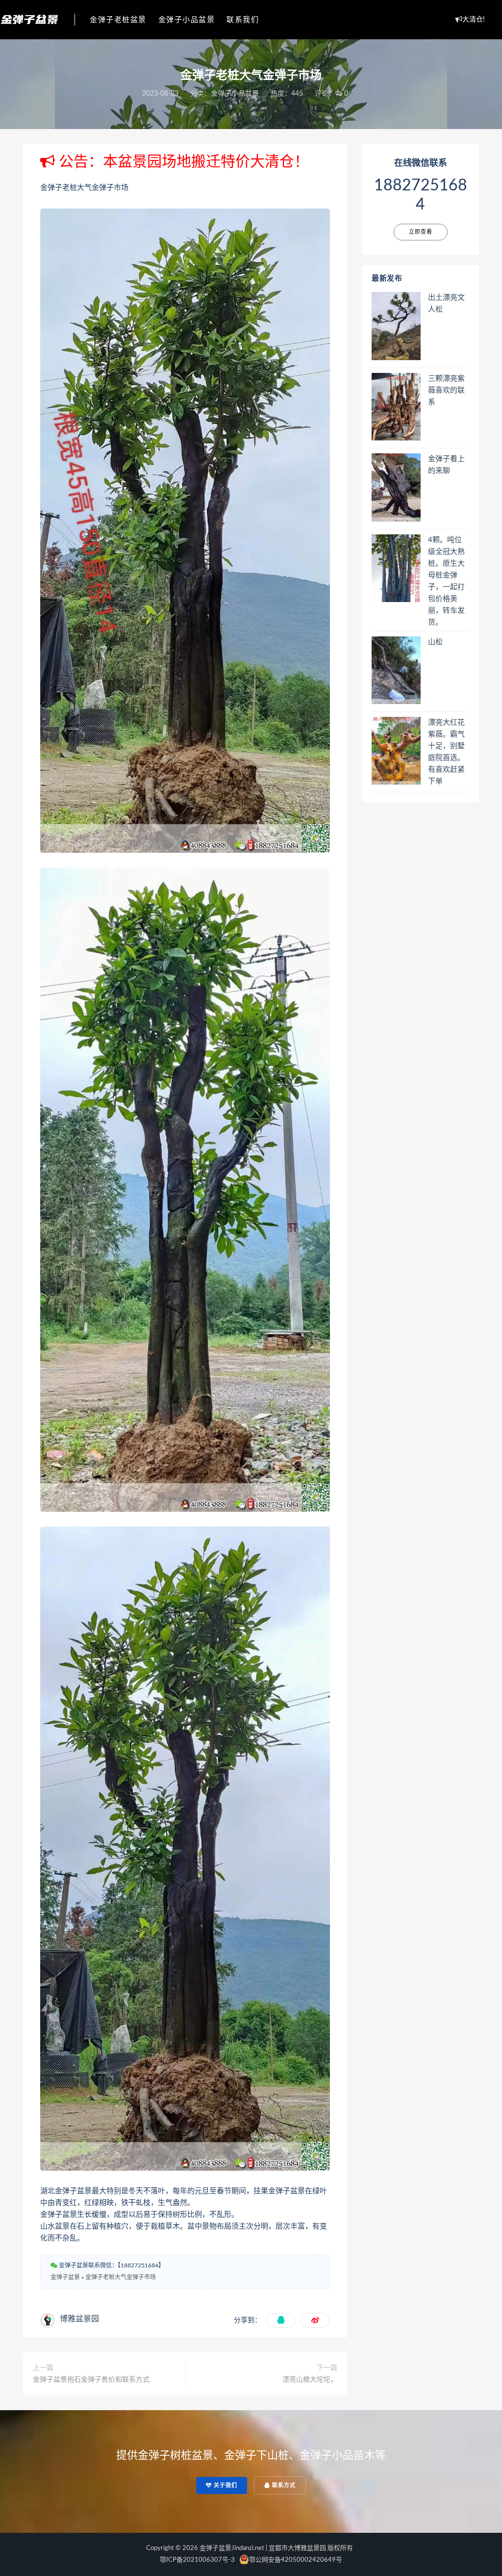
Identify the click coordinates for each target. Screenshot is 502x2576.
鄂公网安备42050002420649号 (296, 2560)
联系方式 (283, 2485)
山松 (435, 642)
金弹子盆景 (65, 2277)
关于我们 (225, 2485)
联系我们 (243, 20)
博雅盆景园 (79, 2319)
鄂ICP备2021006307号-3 (197, 2560)
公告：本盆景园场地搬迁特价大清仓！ (182, 162)
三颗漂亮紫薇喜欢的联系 (446, 390)
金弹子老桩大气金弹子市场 (121, 2277)
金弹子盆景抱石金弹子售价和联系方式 (91, 2380)
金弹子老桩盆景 (118, 20)
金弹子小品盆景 (187, 20)
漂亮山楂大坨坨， (310, 2380)
